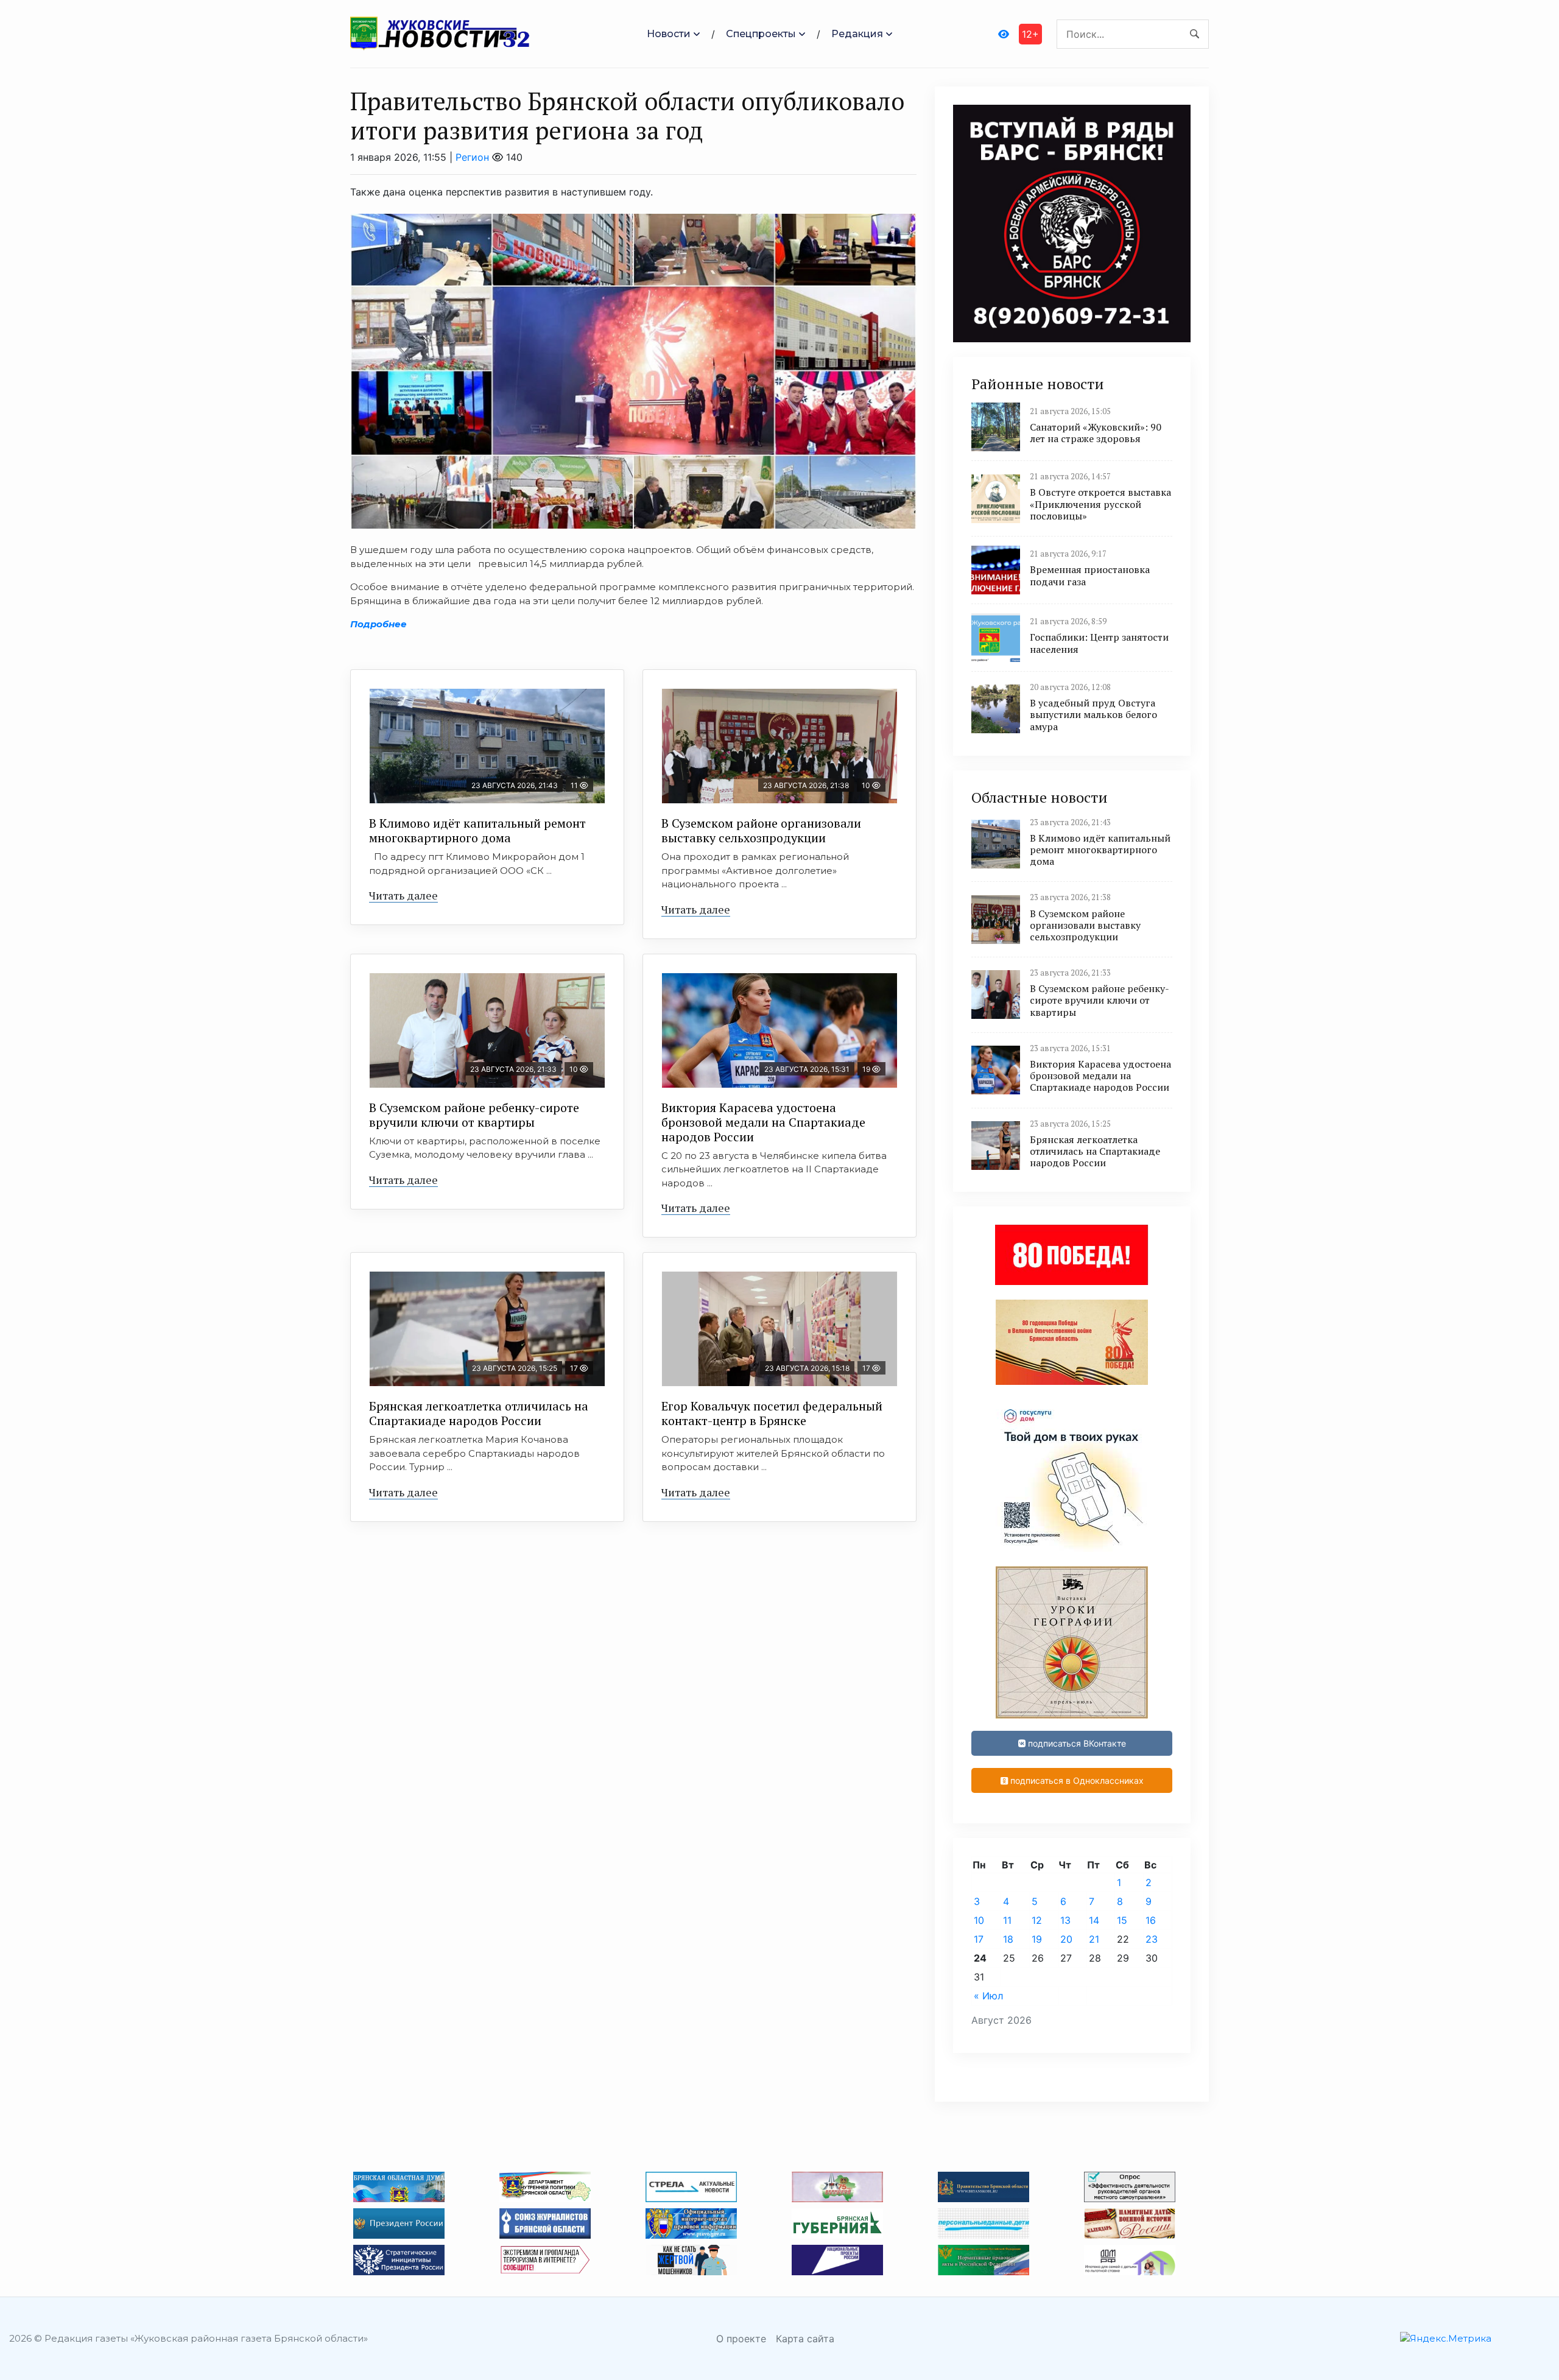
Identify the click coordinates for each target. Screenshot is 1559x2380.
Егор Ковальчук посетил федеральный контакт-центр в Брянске (772, 1413)
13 (1065, 1920)
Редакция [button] (857, 34)
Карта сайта (805, 2339)
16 (1151, 1920)
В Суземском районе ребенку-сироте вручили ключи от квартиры (474, 1115)
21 (1094, 1939)
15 (1122, 1920)
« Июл (988, 1996)
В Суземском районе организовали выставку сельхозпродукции (761, 830)
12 (1037, 1920)
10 (979, 1920)
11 (1007, 1920)
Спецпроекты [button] (761, 34)
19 (1037, 1939)
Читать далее (403, 895)
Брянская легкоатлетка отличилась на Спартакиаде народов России (479, 1413)
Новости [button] (669, 34)
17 (979, 1939)
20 (1066, 1939)
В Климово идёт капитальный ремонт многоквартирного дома (477, 830)
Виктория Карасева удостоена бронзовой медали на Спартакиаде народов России (763, 1122)
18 (1008, 1939)
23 (1152, 1939)
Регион (472, 157)
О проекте (741, 2339)
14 (1094, 1920)
